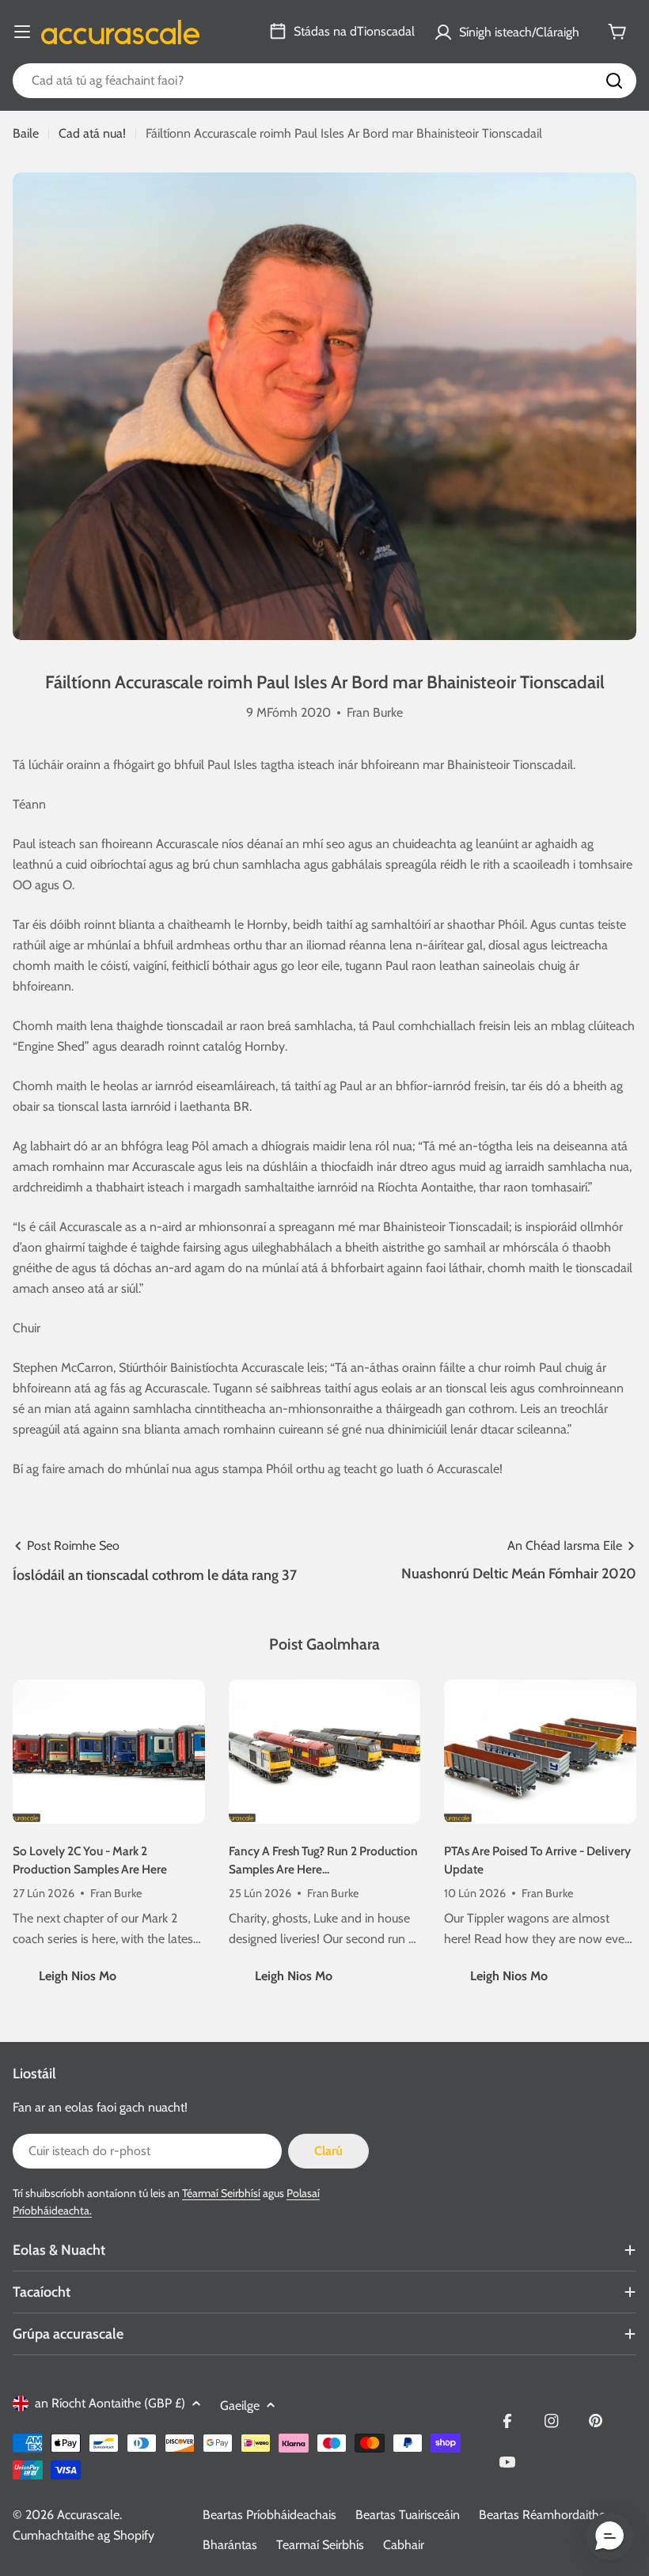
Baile (26, 133)
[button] (609, 2536)
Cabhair (404, 2545)
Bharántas (230, 2545)
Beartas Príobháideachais (269, 2515)
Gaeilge (240, 2406)
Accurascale (88, 2515)
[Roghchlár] (22, 32)
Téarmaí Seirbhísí (221, 2193)
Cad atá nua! (92, 133)
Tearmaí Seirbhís (320, 2545)
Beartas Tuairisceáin (408, 2515)
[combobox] (324, 81)
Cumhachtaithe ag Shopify (83, 2535)
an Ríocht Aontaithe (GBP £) (110, 2403)
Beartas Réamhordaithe (542, 2515)
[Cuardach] (614, 81)
